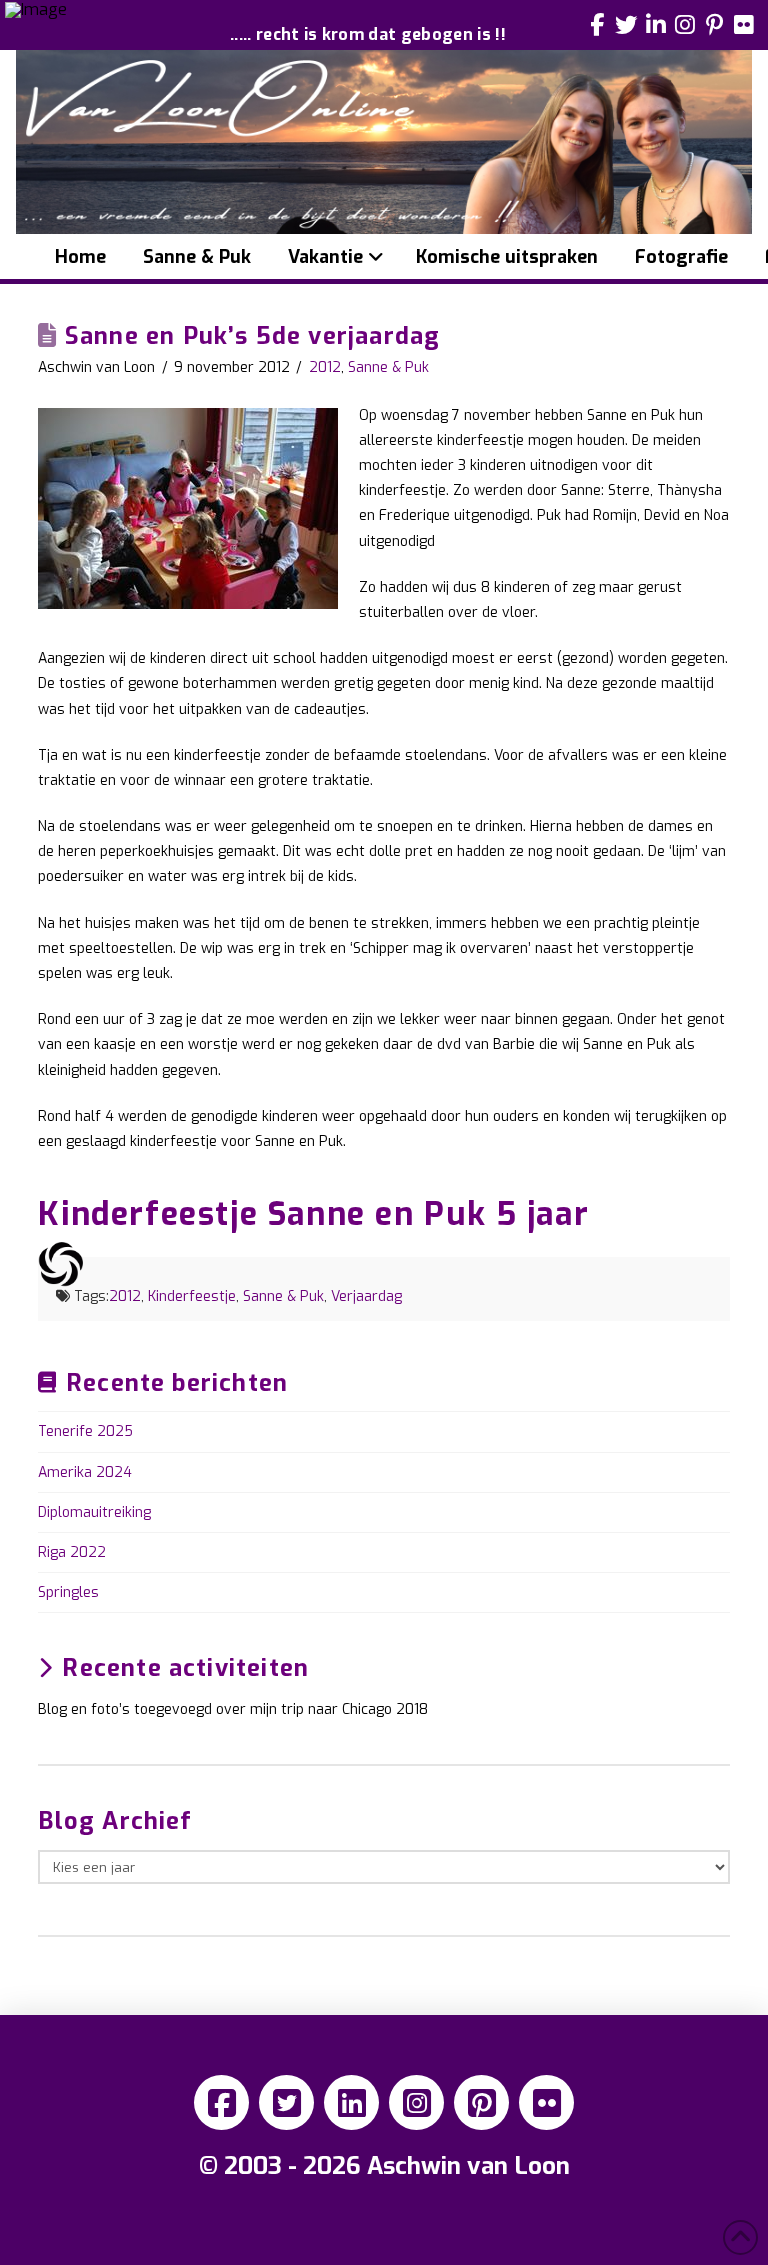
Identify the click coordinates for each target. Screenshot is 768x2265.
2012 (325, 367)
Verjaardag (366, 1296)
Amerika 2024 (85, 1472)
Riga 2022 (72, 1552)
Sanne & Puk (388, 367)
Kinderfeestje (192, 1296)
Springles (68, 1592)
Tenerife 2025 (85, 1431)
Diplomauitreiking (94, 1512)
